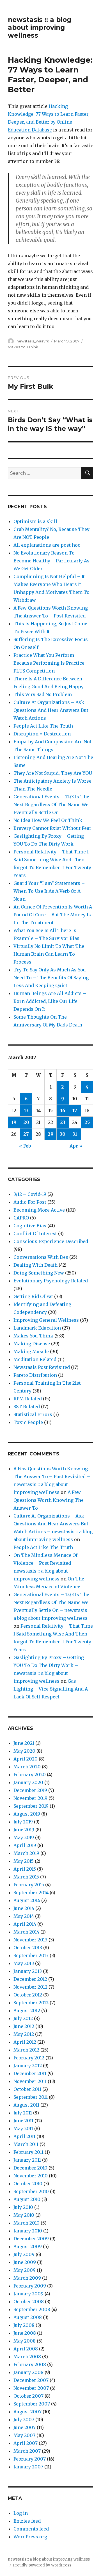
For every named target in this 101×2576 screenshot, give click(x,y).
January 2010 (28, 2231)
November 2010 (31, 2176)
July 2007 (24, 2420)
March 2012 (26, 2050)
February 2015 (29, 1885)
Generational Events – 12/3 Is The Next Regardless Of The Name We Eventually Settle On (51, 805)
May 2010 (24, 2215)
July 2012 (23, 2018)
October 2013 (28, 1948)
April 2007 (26, 2443)
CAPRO (21, 1218)
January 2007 (28, 2467)
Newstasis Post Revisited (42, 1367)
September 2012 (31, 2003)
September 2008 (32, 2309)
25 (87, 1122)
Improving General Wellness (46, 1320)
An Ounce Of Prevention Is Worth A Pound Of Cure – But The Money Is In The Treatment (53, 915)
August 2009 (28, 2246)
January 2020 (28, 1782)
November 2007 (31, 2388)
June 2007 (25, 2427)
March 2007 (27, 2451)
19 (14, 1122)
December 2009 (31, 2239)
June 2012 (24, 2026)
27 (26, 1134)
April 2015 (25, 1869)
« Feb (25, 1146)
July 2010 (23, 2207)
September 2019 (31, 1806)
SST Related (27, 1407)
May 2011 (23, 2129)
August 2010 (27, 2199)
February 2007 (30, 2459)
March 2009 (27, 2278)
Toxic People (28, 1422)
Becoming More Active (39, 1210)
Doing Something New (39, 1273)
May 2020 (24, 1751)
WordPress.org (30, 2537)
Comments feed (31, 2529)
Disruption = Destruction (42, 734)
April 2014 (25, 1924)
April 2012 (25, 2042)
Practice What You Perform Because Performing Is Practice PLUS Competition (49, 663)
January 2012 (28, 2066)
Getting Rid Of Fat (33, 1296)
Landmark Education (37, 1328)
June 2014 (24, 1908)
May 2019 (24, 1837)
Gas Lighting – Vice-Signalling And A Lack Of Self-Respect (51, 1689)
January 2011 (27, 2160)
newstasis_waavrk (33, 341)
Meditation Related (35, 1359)
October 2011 (27, 2089)
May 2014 (24, 1916)
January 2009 (28, 2294)
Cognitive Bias (30, 1226)
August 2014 (27, 1900)
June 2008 (25, 2333)
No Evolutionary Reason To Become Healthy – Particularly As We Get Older (51, 561)
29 (50, 1134)
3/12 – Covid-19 (30, 1194)
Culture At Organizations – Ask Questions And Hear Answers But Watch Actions (51, 710)
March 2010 (27, 2223)
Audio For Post (30, 1202)
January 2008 (28, 2372)
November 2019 (30, 1798)
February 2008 (30, 2364)
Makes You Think (23, 347)
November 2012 (30, 1987)
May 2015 (24, 1861)
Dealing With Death (35, 1265)
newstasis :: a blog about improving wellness (40, 28)
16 (63, 1110)
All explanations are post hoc (47, 545)
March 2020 (27, 1767)
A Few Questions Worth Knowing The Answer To (49, 1500)
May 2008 (25, 2341)
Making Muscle (31, 1351)
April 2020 (26, 1759)
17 (75, 1110)
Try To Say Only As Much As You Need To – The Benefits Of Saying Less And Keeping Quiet (51, 978)
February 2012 (29, 2058)
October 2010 (28, 2184)
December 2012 (30, 1979)
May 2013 (24, 1963)
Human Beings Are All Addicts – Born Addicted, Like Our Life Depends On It (50, 1001)
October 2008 (29, 2302)
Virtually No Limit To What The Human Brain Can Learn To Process (49, 954)
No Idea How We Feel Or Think (48, 820)
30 (63, 1134)
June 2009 (25, 2262)
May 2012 (24, 2034)
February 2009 (30, 2286)
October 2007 (28, 2396)
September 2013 (31, 1955)
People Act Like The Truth (43, 726)
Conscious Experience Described (51, 1241)
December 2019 (30, 1790)
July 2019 (23, 1822)
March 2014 (26, 1932)
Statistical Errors (33, 1414)
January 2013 (28, 1971)
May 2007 (24, 2435)
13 (26, 1110)
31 (75, 1134)
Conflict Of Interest (35, 1234)
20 (26, 1122)
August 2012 (27, 2011)
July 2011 (23, 2113)
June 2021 (24, 1743)
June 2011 (23, 2121)
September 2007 (32, 2404)
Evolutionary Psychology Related (51, 1281)
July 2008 (24, 2325)
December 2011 (30, 2073)
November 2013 (30, 1940)
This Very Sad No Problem (43, 694)
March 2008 (27, 2357)
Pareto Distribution (35, 1375)
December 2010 (30, 2168)
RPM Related (28, 1399)
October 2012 (28, 1995)
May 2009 (25, 2270)
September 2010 (31, 2191)
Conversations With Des (41, 1257)
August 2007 (27, 2412)
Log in (21, 2513)
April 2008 (26, 2349)
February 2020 (30, 1775)
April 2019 (25, 1845)
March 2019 (26, 1853)
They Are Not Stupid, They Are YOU (53, 773)
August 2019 (27, 1814)
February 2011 (28, 2152)
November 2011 (30, 2081)
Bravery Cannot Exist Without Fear (52, 828)
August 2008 (28, 2317)
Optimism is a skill (35, 521)
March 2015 (26, 1877)
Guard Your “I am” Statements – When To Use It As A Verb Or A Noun (49, 891)
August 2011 (26, 2105)
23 (63, 1122)
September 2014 (31, 1893)
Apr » (76, 1146)
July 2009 (24, 2254)
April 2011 (24, 2136)
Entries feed (27, 2521)
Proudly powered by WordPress (42, 2565)
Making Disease (32, 1344)
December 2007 (31, 2380)
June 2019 (24, 1830)
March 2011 (26, 2144)
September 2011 (31, 2097)
